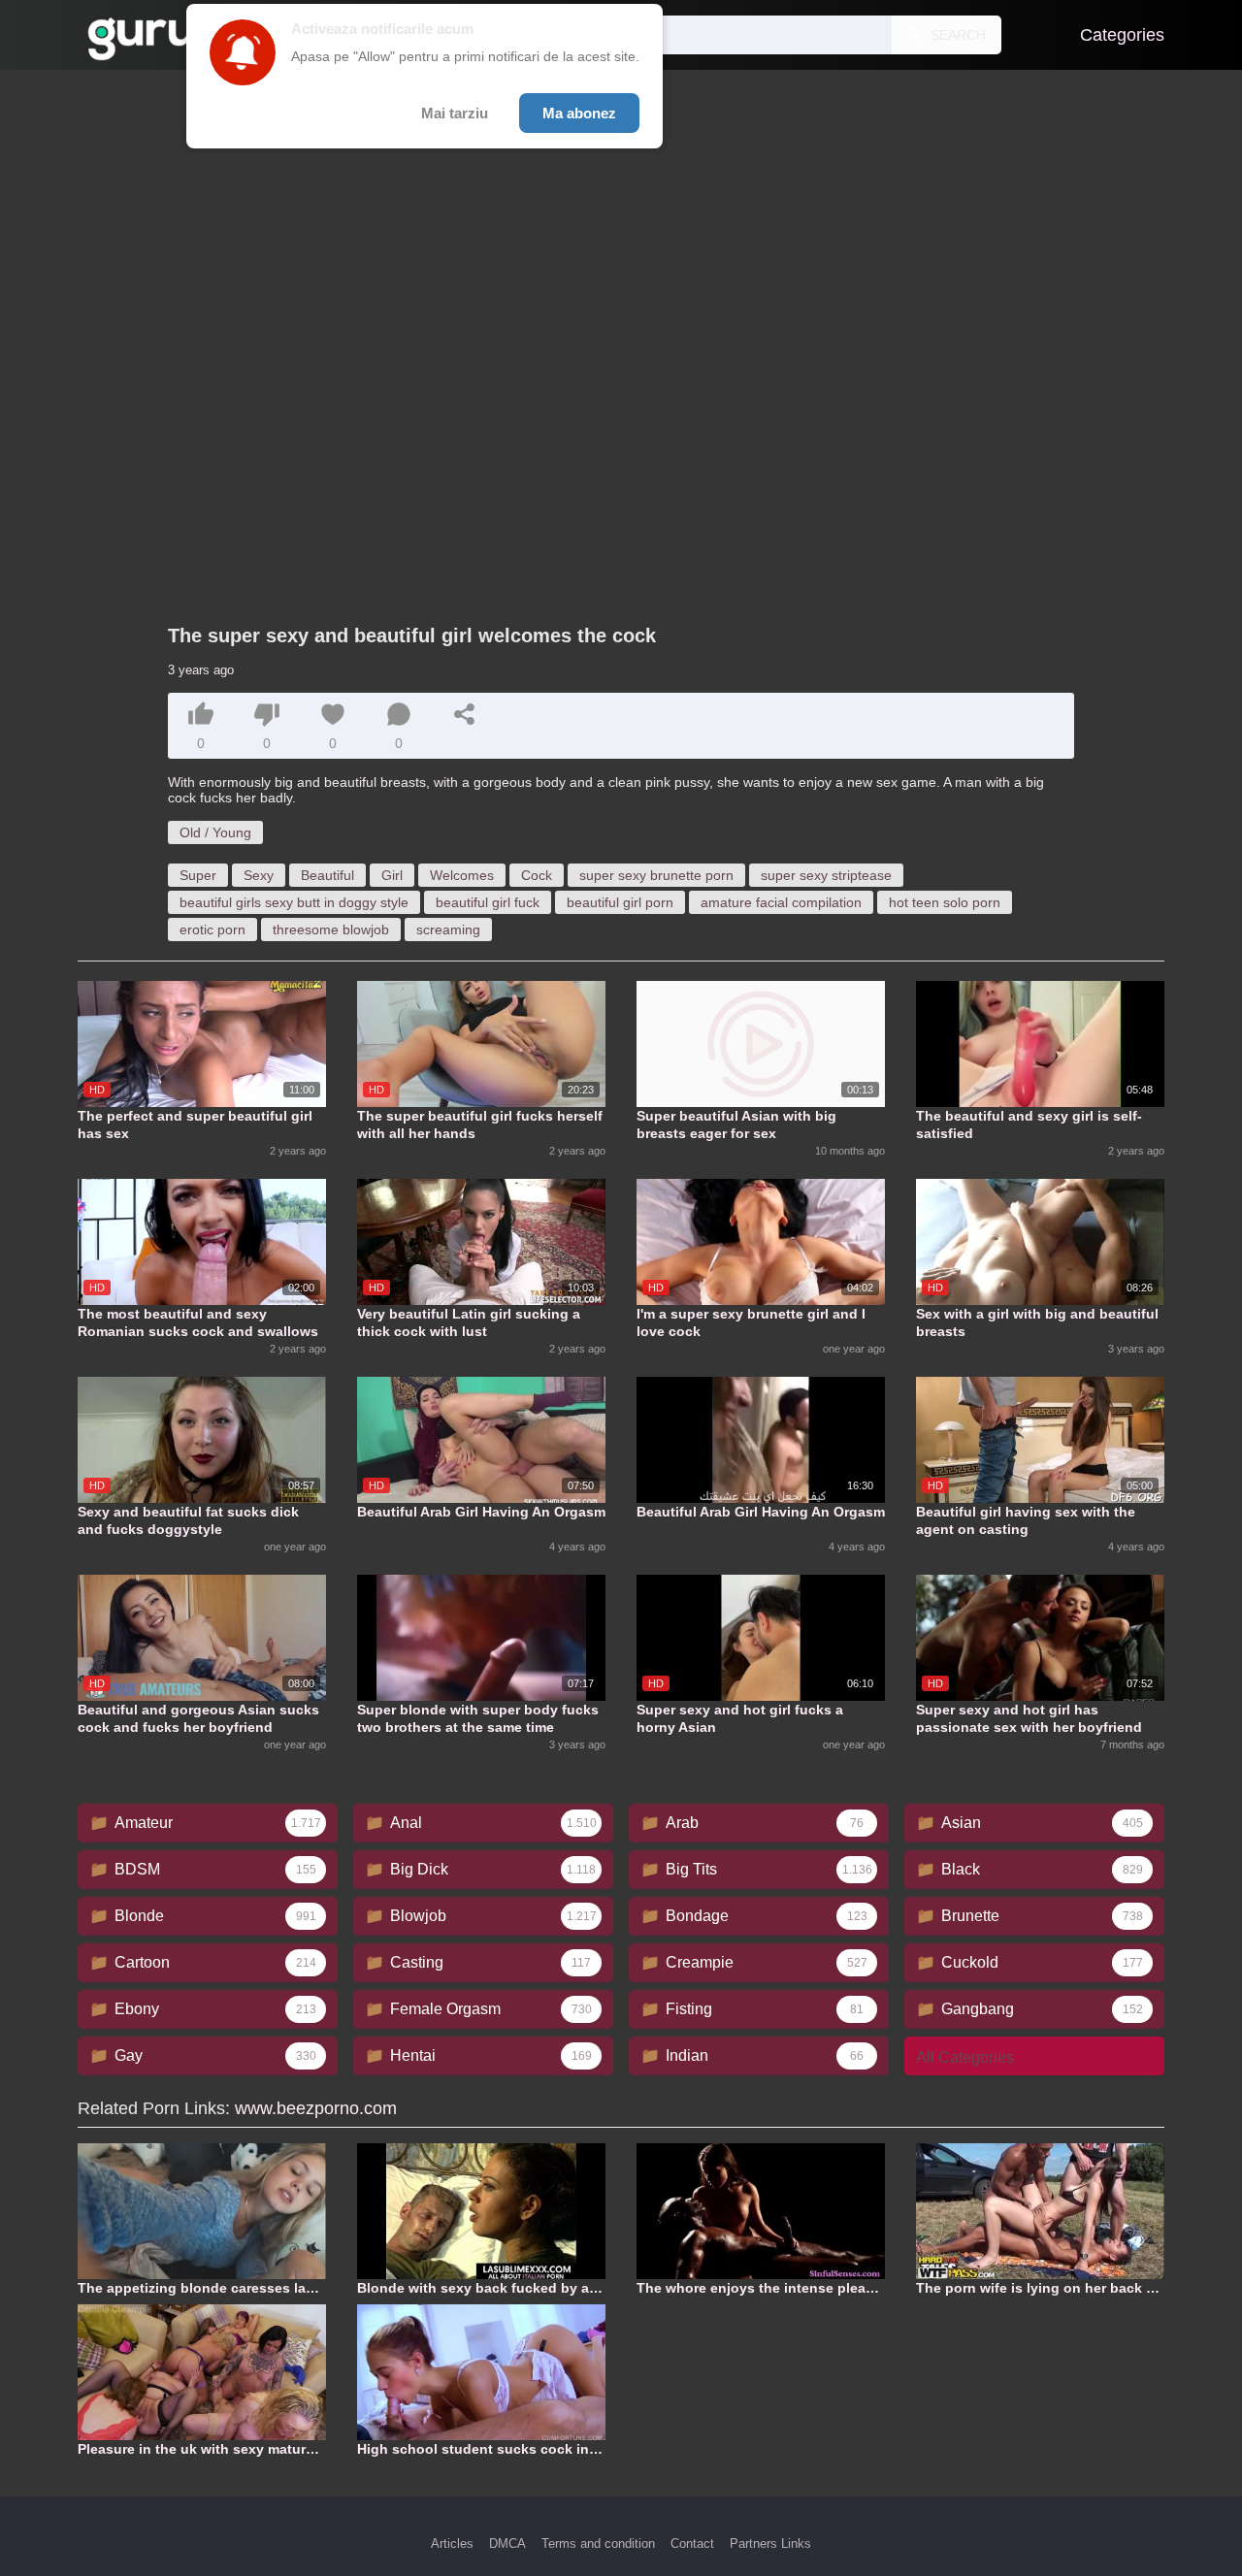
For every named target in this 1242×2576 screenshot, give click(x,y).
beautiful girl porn (620, 902)
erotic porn (212, 929)
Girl (392, 875)
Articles (452, 2543)
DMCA (507, 2543)
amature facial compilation (781, 902)
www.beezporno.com (316, 2108)
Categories (1122, 35)
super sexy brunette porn (656, 875)
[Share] (465, 714)
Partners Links (770, 2543)
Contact (692, 2543)
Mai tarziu (455, 113)
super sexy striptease (826, 875)
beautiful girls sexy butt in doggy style (294, 902)
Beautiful (327, 875)
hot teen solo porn (945, 902)
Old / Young (215, 832)
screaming (448, 929)
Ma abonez (579, 113)
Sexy (259, 875)
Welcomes (462, 875)
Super (198, 875)
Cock (537, 875)
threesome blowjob (331, 929)
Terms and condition (598, 2543)
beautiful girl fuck (488, 902)
